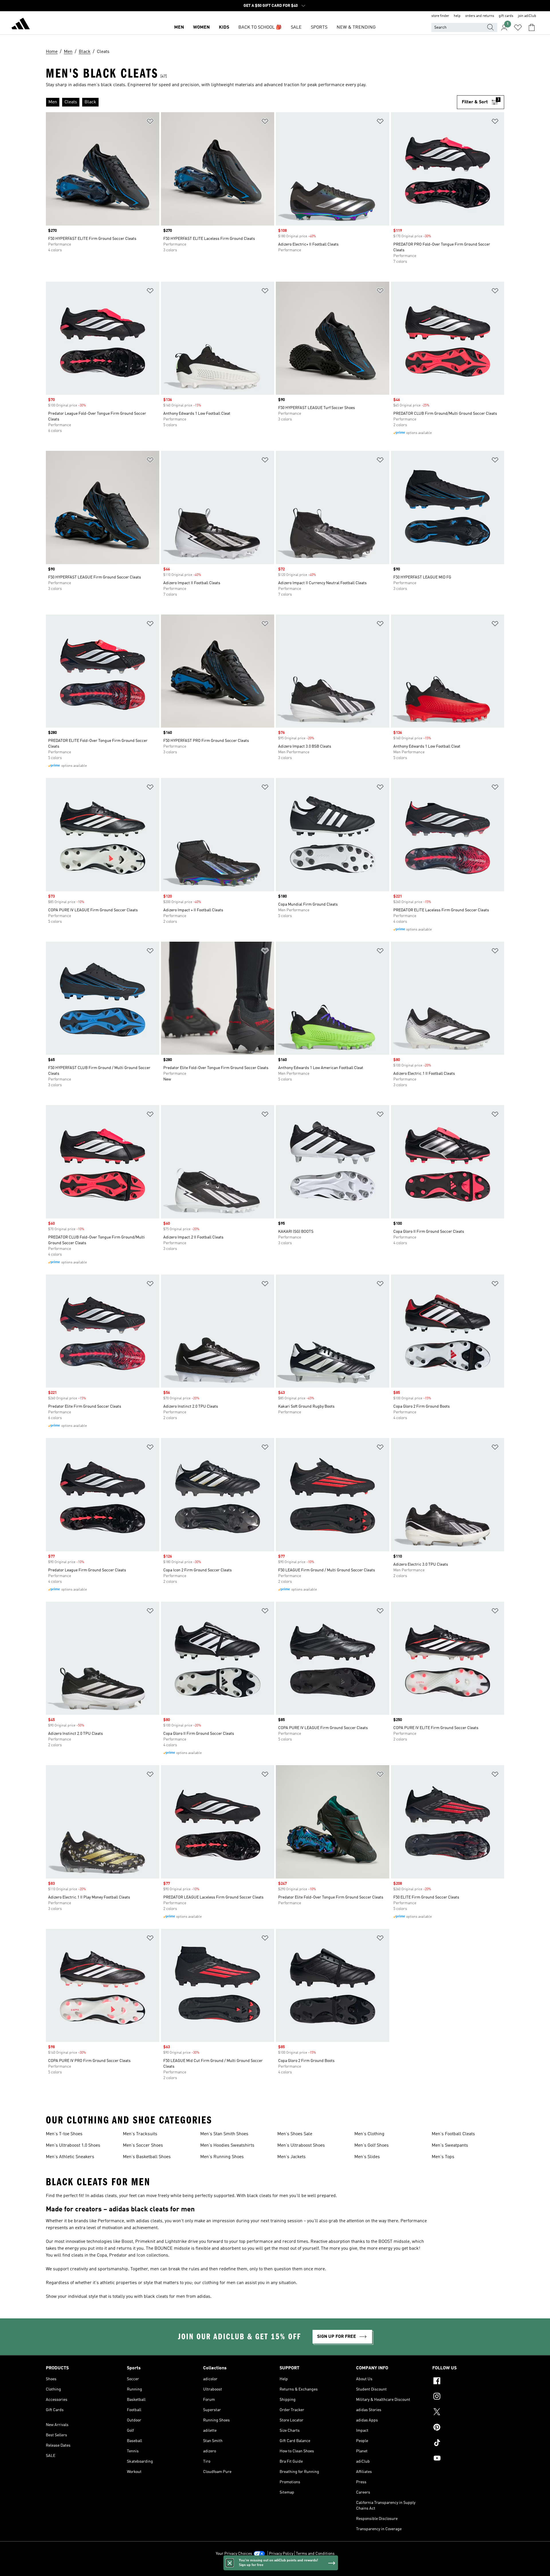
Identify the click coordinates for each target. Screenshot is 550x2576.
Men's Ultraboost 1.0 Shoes (73, 2146)
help (457, 16)
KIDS (224, 27)
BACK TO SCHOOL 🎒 (260, 27)
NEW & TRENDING (356, 27)
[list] (251, 102)
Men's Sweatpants (450, 2146)
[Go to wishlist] (518, 27)
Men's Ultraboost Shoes (301, 2146)
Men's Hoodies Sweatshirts (227, 2146)
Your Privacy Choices (234, 2554)
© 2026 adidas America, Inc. (275, 2569)
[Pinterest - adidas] (468, 2428)
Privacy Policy (281, 2554)
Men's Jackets (291, 2157)
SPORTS (319, 27)
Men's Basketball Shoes (147, 2157)
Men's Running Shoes (222, 2157)
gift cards (506, 16)
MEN (179, 27)
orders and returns (480, 16)
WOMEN (201, 27)
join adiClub (527, 16)
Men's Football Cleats (453, 2134)
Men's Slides (367, 2157)
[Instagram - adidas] (468, 2397)
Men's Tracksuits (140, 2134)
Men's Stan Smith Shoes (224, 2134)
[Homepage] (21, 25)
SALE (296, 27)
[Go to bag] (532, 27)
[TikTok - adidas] (468, 2443)
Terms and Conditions (315, 2554)
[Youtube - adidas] (468, 2459)
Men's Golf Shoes (372, 2146)
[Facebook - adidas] (468, 2382)
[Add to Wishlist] (150, 122)
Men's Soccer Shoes (143, 2146)
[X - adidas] (468, 2413)
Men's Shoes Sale (295, 2134)
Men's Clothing (369, 2134)
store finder (440, 16)
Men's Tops (443, 2157)
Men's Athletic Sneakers (70, 2157)
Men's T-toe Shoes (64, 2134)
